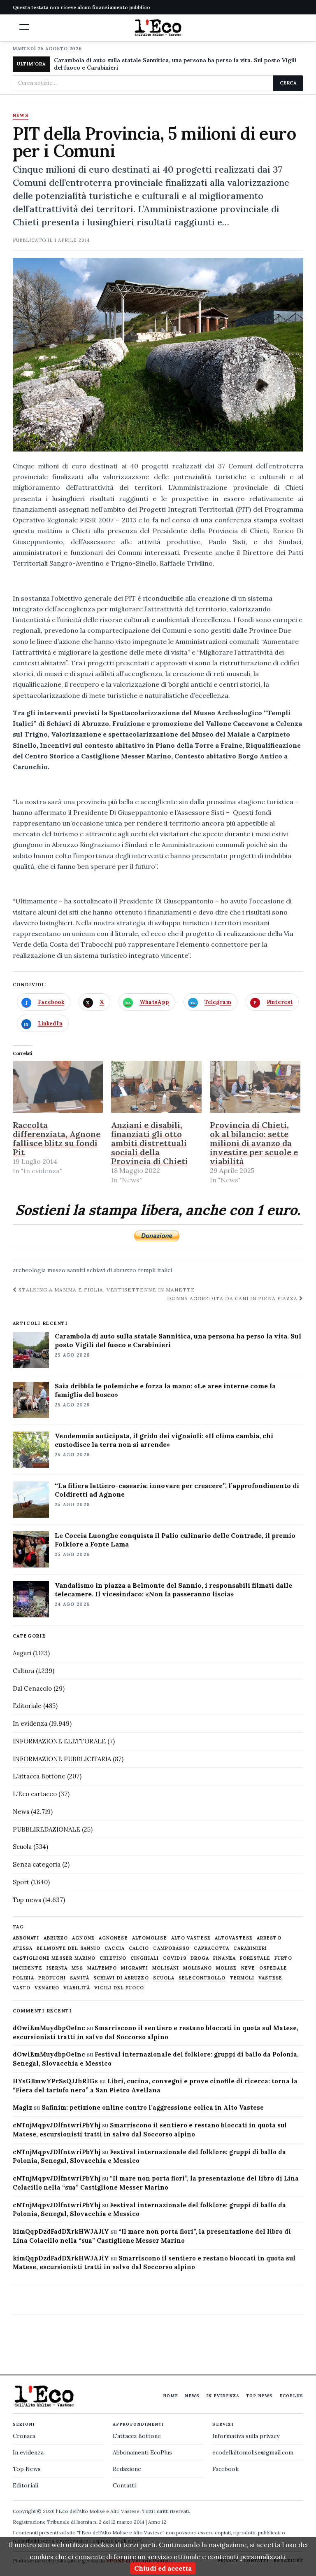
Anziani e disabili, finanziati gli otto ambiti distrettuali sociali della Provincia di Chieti (150, 1143)
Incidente (28, 1968)
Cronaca (24, 2436)
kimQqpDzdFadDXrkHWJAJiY (61, 2231)
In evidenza (30, 1723)
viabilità (77, 1988)
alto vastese (191, 1938)
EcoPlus (291, 2396)
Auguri (22, 1653)
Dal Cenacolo (32, 1688)
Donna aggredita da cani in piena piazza (233, 1298)
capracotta (211, 1948)
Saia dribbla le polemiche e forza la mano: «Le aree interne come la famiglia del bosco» (165, 1390)
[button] (24, 27)
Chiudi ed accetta (163, 2568)
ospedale (273, 1968)
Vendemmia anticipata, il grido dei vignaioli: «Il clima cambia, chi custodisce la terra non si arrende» (164, 1440)
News (21, 116)
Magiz (22, 2107)
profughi (52, 1978)
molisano (197, 1968)
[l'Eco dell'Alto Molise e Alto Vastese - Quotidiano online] (158, 28)
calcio (139, 1948)
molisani (166, 1968)
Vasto (22, 1988)
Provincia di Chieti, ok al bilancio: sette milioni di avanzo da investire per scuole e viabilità (254, 1143)
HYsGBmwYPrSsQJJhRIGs (55, 2081)
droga (200, 1958)
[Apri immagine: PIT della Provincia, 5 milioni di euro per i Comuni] (158, 355)
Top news (27, 1900)
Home (171, 2396)
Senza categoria (37, 1864)
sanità (80, 1978)
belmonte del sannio (69, 1948)
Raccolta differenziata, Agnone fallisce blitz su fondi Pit (57, 1138)
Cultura (23, 1671)
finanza (224, 1958)
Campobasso (171, 1948)
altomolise (150, 1938)
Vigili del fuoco (119, 1988)
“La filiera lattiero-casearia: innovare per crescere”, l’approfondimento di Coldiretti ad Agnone (177, 1490)
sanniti (76, 1270)
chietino (113, 1958)
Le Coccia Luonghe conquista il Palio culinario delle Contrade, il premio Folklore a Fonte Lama (175, 1540)
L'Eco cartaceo (35, 1794)
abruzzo (56, 1938)
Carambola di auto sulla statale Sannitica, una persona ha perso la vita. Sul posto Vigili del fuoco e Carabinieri (175, 64)
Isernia (57, 1968)
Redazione (127, 2469)
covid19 (175, 1958)
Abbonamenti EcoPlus (142, 2452)
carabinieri (250, 1948)
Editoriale (27, 1706)
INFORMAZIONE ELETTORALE (59, 1741)
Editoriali (26, 2485)
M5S (77, 1968)
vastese (270, 1978)
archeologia (29, 1270)
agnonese (113, 1938)
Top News (259, 2396)
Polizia (24, 1978)
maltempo (102, 1968)
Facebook (225, 2469)
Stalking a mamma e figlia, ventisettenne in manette (106, 1290)
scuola (164, 1978)
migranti (135, 1968)
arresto (269, 1938)
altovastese (234, 1938)
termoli (242, 1978)
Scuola (22, 1847)
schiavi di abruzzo (112, 1270)
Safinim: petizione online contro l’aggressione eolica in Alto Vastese (153, 2107)
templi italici (155, 1270)
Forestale (255, 1958)
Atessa (23, 1948)
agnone (83, 1938)
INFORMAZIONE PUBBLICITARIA (62, 1759)
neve (248, 1968)
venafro (47, 1988)
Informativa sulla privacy (246, 2436)
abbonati (26, 1938)
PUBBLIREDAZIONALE (46, 1829)
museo (56, 1270)
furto (283, 1958)
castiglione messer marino (54, 1958)
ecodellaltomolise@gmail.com (253, 2452)
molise (227, 1968)
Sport (21, 1882)
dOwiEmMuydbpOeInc (49, 2028)
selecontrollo (202, 1978)
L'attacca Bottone (39, 1776)
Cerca (288, 83)
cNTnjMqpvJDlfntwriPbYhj (57, 2125)
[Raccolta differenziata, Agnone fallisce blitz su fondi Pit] (58, 1087)
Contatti (124, 2485)
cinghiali (145, 1958)
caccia (115, 1948)
